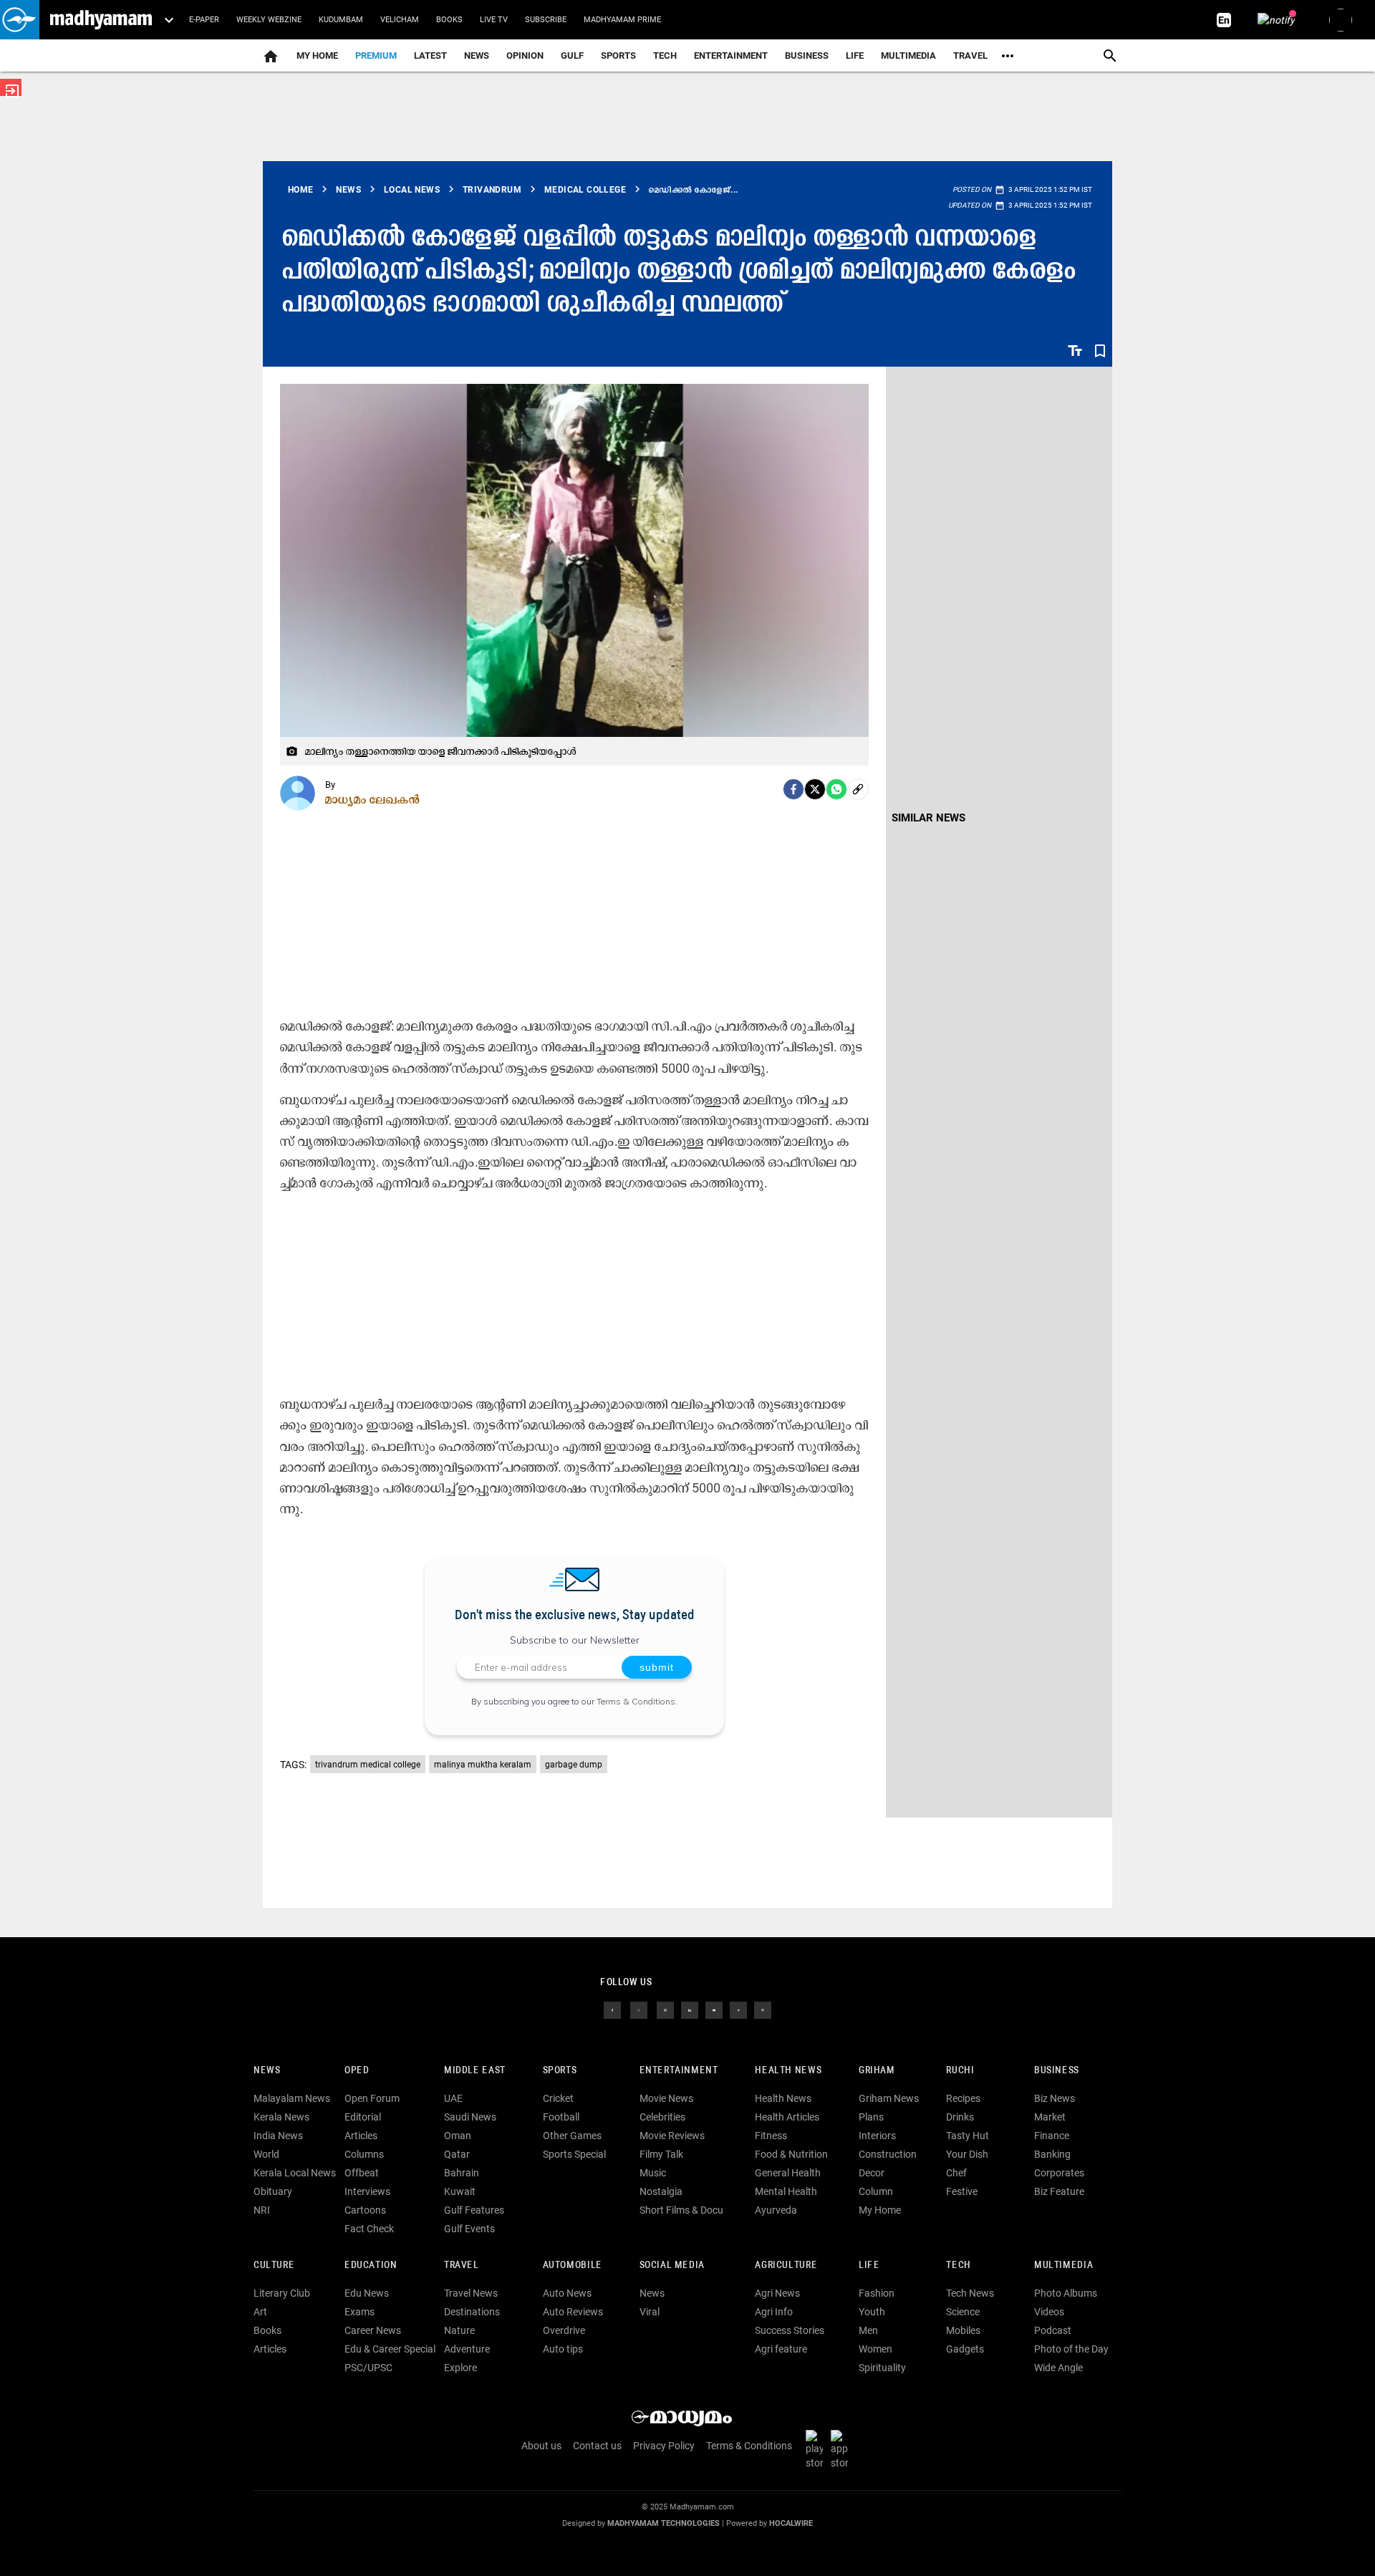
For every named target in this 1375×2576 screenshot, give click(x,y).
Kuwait (460, 2191)
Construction (888, 2154)
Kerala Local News (295, 2173)
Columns (364, 2154)
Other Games (572, 2136)
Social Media (672, 2266)
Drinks (960, 2117)
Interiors (877, 2136)
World (266, 2154)
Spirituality (882, 2368)
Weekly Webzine (269, 20)
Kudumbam (341, 20)
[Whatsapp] (836, 789)
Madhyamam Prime (622, 20)
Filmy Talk (661, 2154)
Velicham (400, 20)
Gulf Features (474, 2210)
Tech (958, 2266)
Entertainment (731, 56)
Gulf (572, 56)
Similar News (928, 818)
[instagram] (665, 2010)
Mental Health (786, 2191)
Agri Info (774, 2312)
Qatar (457, 2154)
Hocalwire (791, 2523)
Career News (373, 2330)
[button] (20, 20)
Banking (1052, 2154)
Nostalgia (661, 2191)
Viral (650, 2312)
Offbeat (362, 2173)
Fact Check (369, 2229)
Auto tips (563, 2349)
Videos (1049, 2312)
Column (876, 2191)
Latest (430, 56)
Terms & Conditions (636, 1701)
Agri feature (781, 2349)
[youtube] (714, 2010)
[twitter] (639, 2010)
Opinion (525, 56)
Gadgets (965, 2349)
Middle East (475, 2071)
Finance (1052, 2136)
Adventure (467, 2349)
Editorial (363, 2117)
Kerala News (281, 2117)
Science (963, 2312)
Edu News (367, 2293)
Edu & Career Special (390, 2349)
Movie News (666, 2098)
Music (653, 2173)
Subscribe (546, 20)
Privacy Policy (664, 2446)
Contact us (597, 2446)
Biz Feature (1059, 2191)
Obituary (273, 2191)
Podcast (1053, 2330)
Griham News (889, 2098)
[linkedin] (690, 2010)
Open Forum (372, 2098)
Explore (460, 2368)
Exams (360, 2312)
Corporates (1059, 2173)
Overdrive (564, 2330)
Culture (274, 2266)
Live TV (494, 20)
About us (541, 2446)
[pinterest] (763, 2010)
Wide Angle (1058, 2368)
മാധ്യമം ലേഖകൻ (373, 799)
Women (875, 2349)
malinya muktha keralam (483, 1765)
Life (855, 56)
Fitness (771, 2136)
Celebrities (662, 2117)
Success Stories (790, 2330)
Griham (877, 2071)
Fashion (877, 2293)
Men (868, 2330)
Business (807, 56)
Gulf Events (469, 2229)
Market (1050, 2117)
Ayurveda (776, 2210)
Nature (459, 2330)
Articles (361, 2136)
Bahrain (462, 2173)
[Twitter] (815, 789)
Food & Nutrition (791, 2154)
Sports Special (574, 2154)
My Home (317, 56)
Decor (872, 2173)
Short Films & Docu (681, 2210)
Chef (956, 2173)
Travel (970, 56)
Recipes (963, 2098)
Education (371, 2266)
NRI (262, 2210)
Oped (357, 2071)
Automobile (573, 2266)
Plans (871, 2117)
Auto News (567, 2293)
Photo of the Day (1071, 2349)
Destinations (472, 2312)
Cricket (558, 2098)
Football (561, 2117)
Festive (962, 2191)
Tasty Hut (968, 2136)
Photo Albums (1066, 2293)
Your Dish (967, 2154)
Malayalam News (292, 2098)
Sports (618, 56)
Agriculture (786, 2266)
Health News (788, 2071)
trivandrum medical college (368, 1765)
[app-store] (842, 2449)
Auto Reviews (573, 2312)
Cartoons (365, 2210)
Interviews (367, 2191)
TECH (665, 56)
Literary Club (282, 2293)
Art (260, 2312)
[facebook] (793, 789)
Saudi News (470, 2117)
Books (449, 20)
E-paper (204, 20)
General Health (788, 2173)
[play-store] (817, 2449)
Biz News (1055, 2098)
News (477, 56)
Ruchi (960, 2071)
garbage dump (574, 1765)
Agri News (777, 2293)
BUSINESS (1057, 2071)
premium (376, 56)
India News (278, 2136)
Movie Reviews (672, 2136)
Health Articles (787, 2117)
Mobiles (963, 2330)
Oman (458, 2136)
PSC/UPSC (368, 2368)
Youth (872, 2312)
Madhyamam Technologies (664, 2523)
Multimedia (908, 56)
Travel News (471, 2293)
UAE (453, 2098)
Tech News (970, 2293)
